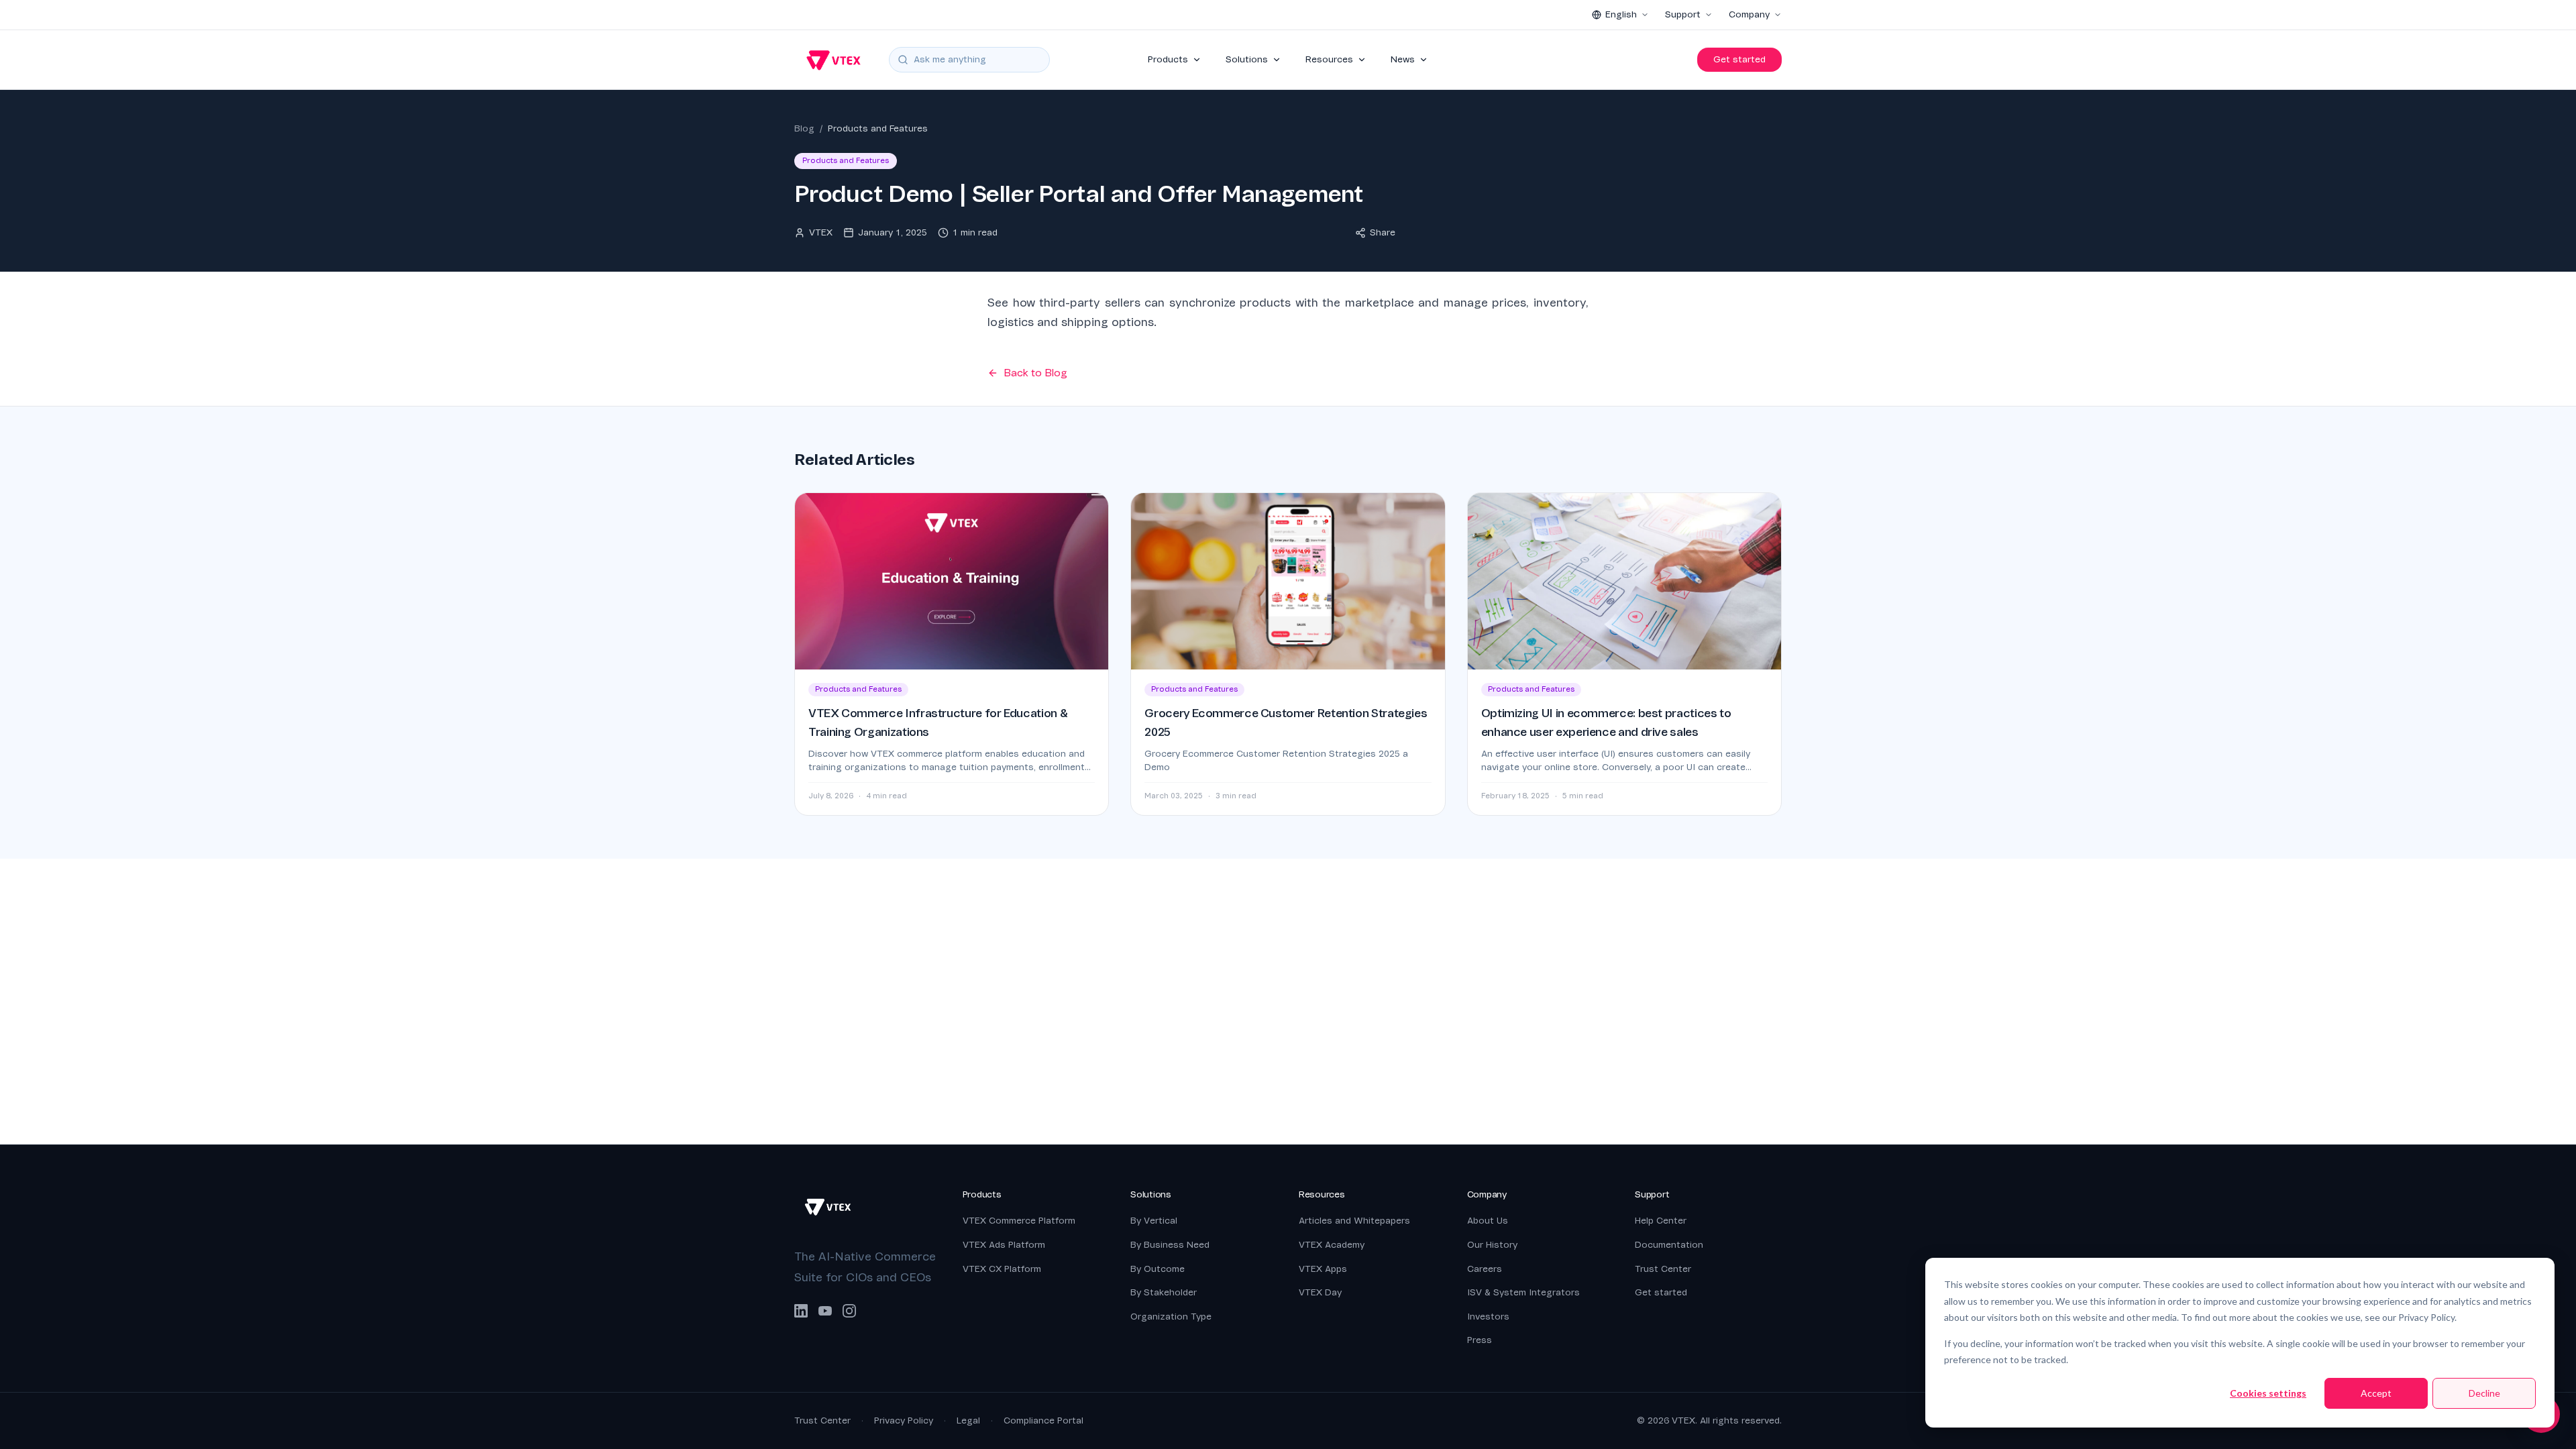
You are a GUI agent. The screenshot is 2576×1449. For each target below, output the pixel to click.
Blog (804, 128)
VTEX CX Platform (1002, 1269)
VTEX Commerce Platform (1019, 1221)
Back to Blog (1035, 373)
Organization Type (1171, 1317)
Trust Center (1663, 1269)
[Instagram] (849, 1311)
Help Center (1661, 1221)
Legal (968, 1420)
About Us (1488, 1221)
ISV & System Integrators (1523, 1292)
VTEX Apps (1323, 1269)
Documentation (1669, 1245)
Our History (1492, 1245)
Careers (1485, 1269)
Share (1383, 232)
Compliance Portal (1043, 1420)
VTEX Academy (1332, 1245)
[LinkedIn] (801, 1311)
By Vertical (1154, 1221)
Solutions (1247, 59)
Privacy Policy (904, 1420)
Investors (1488, 1317)
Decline (2484, 1393)
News (1403, 59)
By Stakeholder (1164, 1292)
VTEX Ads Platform (1004, 1245)
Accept (2376, 1393)
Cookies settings (2268, 1393)
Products (1168, 59)
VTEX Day (1320, 1292)
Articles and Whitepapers (1354, 1221)
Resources (1329, 59)
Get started (1739, 59)
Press (1480, 1340)
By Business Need (1170, 1245)
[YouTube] (825, 1311)
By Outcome (1158, 1269)
